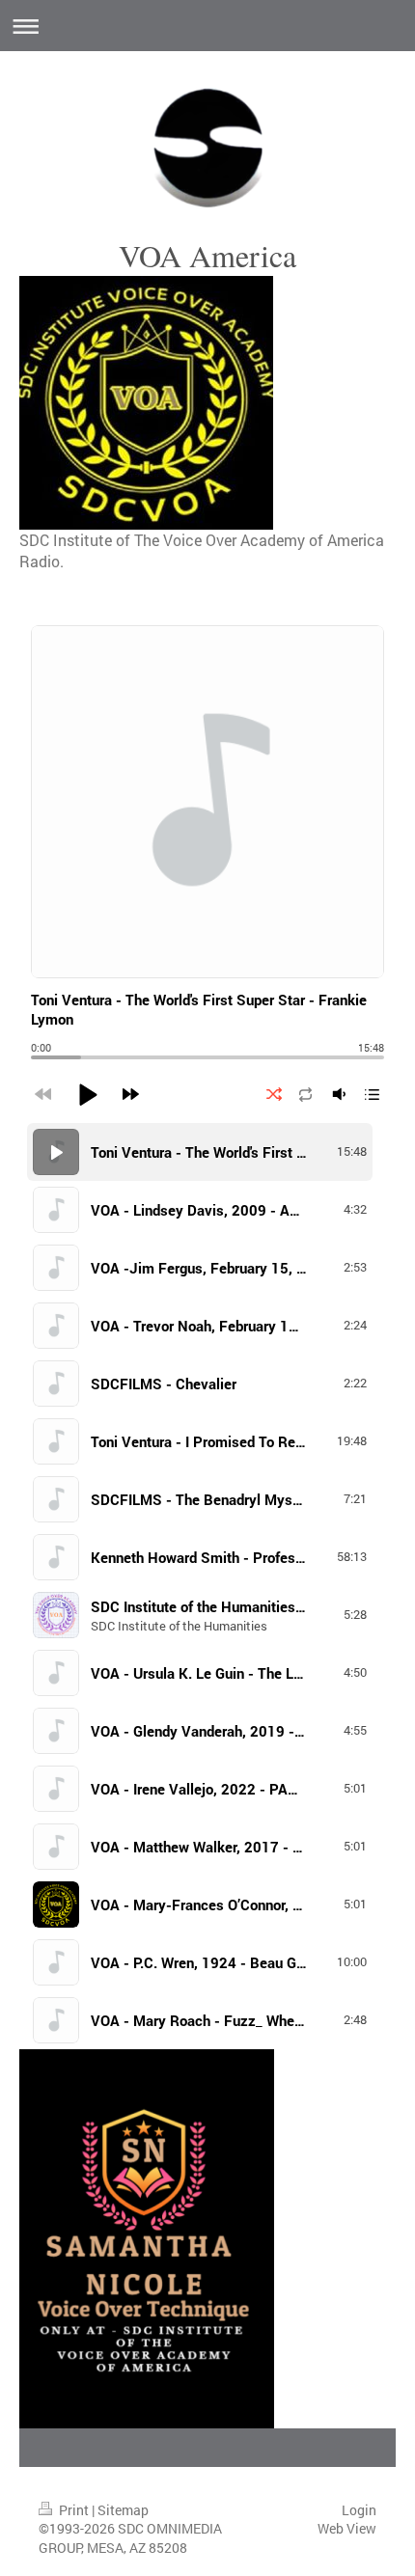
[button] (87, 1094)
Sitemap (123, 2510)
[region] (207, 1586)
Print (74, 2510)
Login (359, 2510)
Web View (347, 2528)
